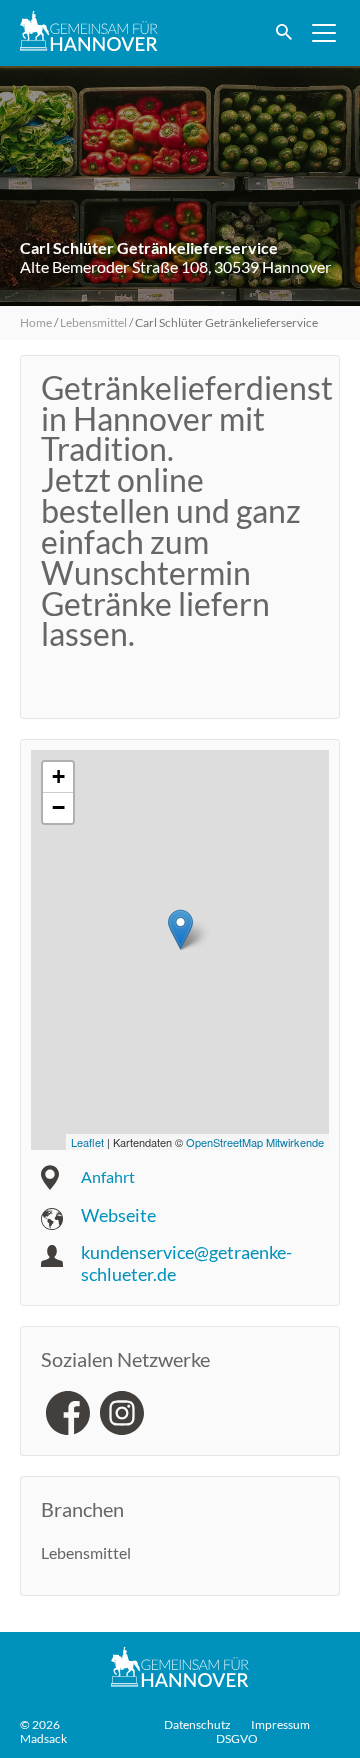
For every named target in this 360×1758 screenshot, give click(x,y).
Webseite (118, 1215)
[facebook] (68, 1413)
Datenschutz (197, 1725)
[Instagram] (122, 1413)
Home (36, 322)
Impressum (280, 1725)
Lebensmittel (93, 322)
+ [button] (58, 776)
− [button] (58, 807)
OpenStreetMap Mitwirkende (255, 1142)
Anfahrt (108, 1176)
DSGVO (237, 1739)
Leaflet (87, 1142)
